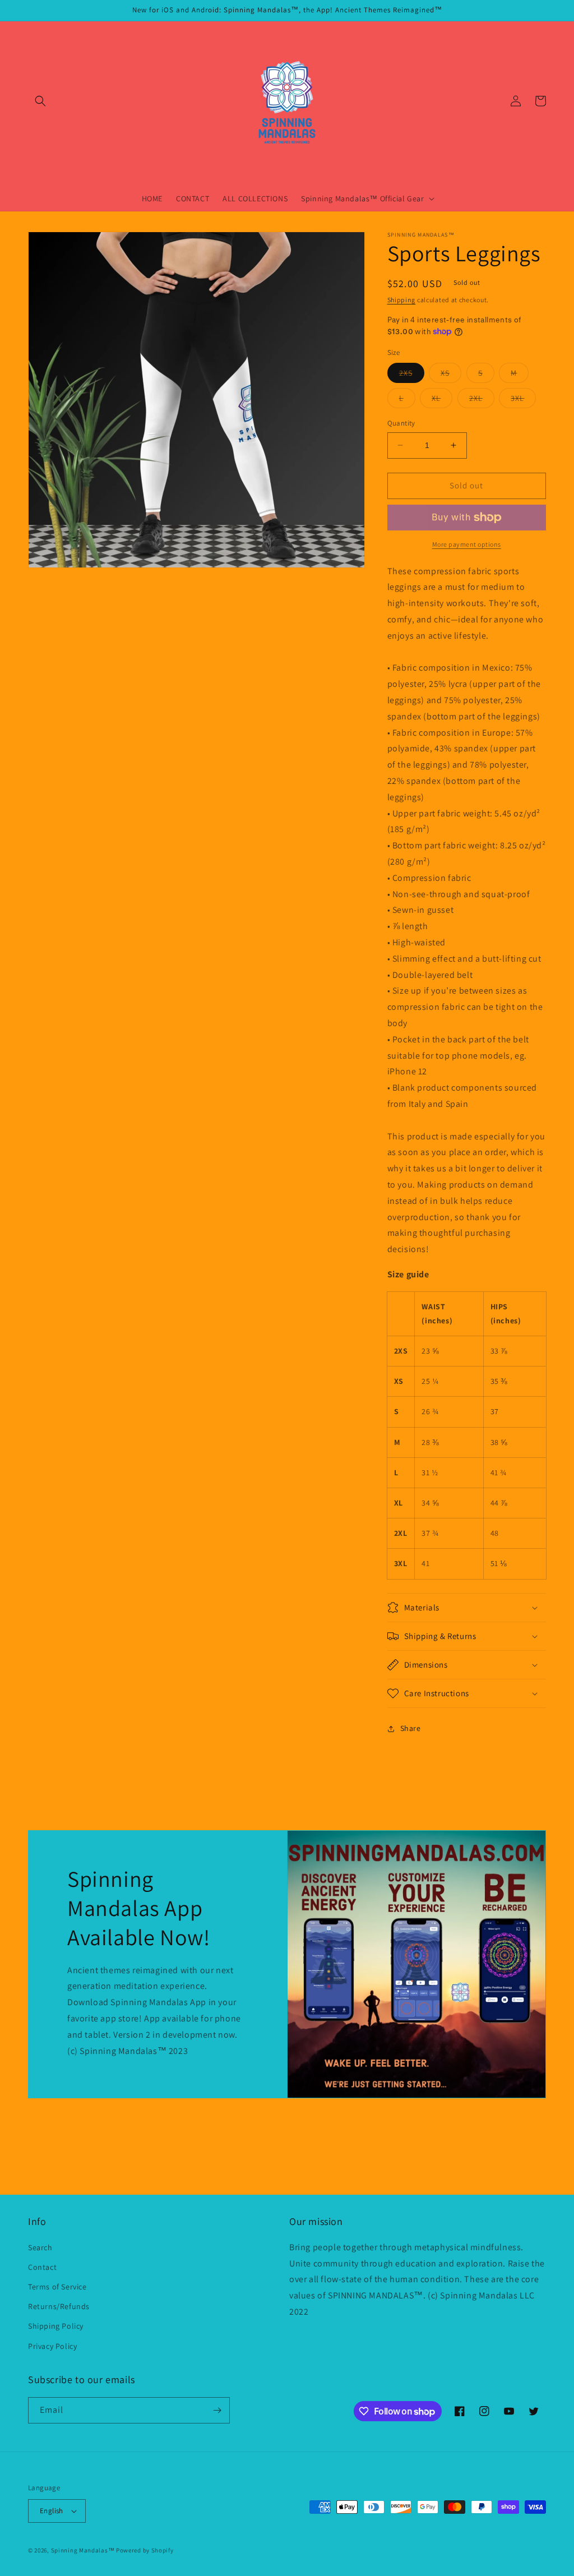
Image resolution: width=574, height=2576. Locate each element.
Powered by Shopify (145, 2550)
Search (40, 2247)
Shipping (402, 300)
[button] (40, 101)
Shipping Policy (56, 2326)
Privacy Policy (52, 2346)
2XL (482, 400)
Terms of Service (57, 2287)
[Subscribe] (217, 2410)
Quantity (401, 423)
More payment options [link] (467, 544)
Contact (42, 2267)
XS (451, 375)
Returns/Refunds (59, 2306)
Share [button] (411, 1728)
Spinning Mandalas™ (83, 2550)
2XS (412, 375)
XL (442, 400)
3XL (523, 400)
